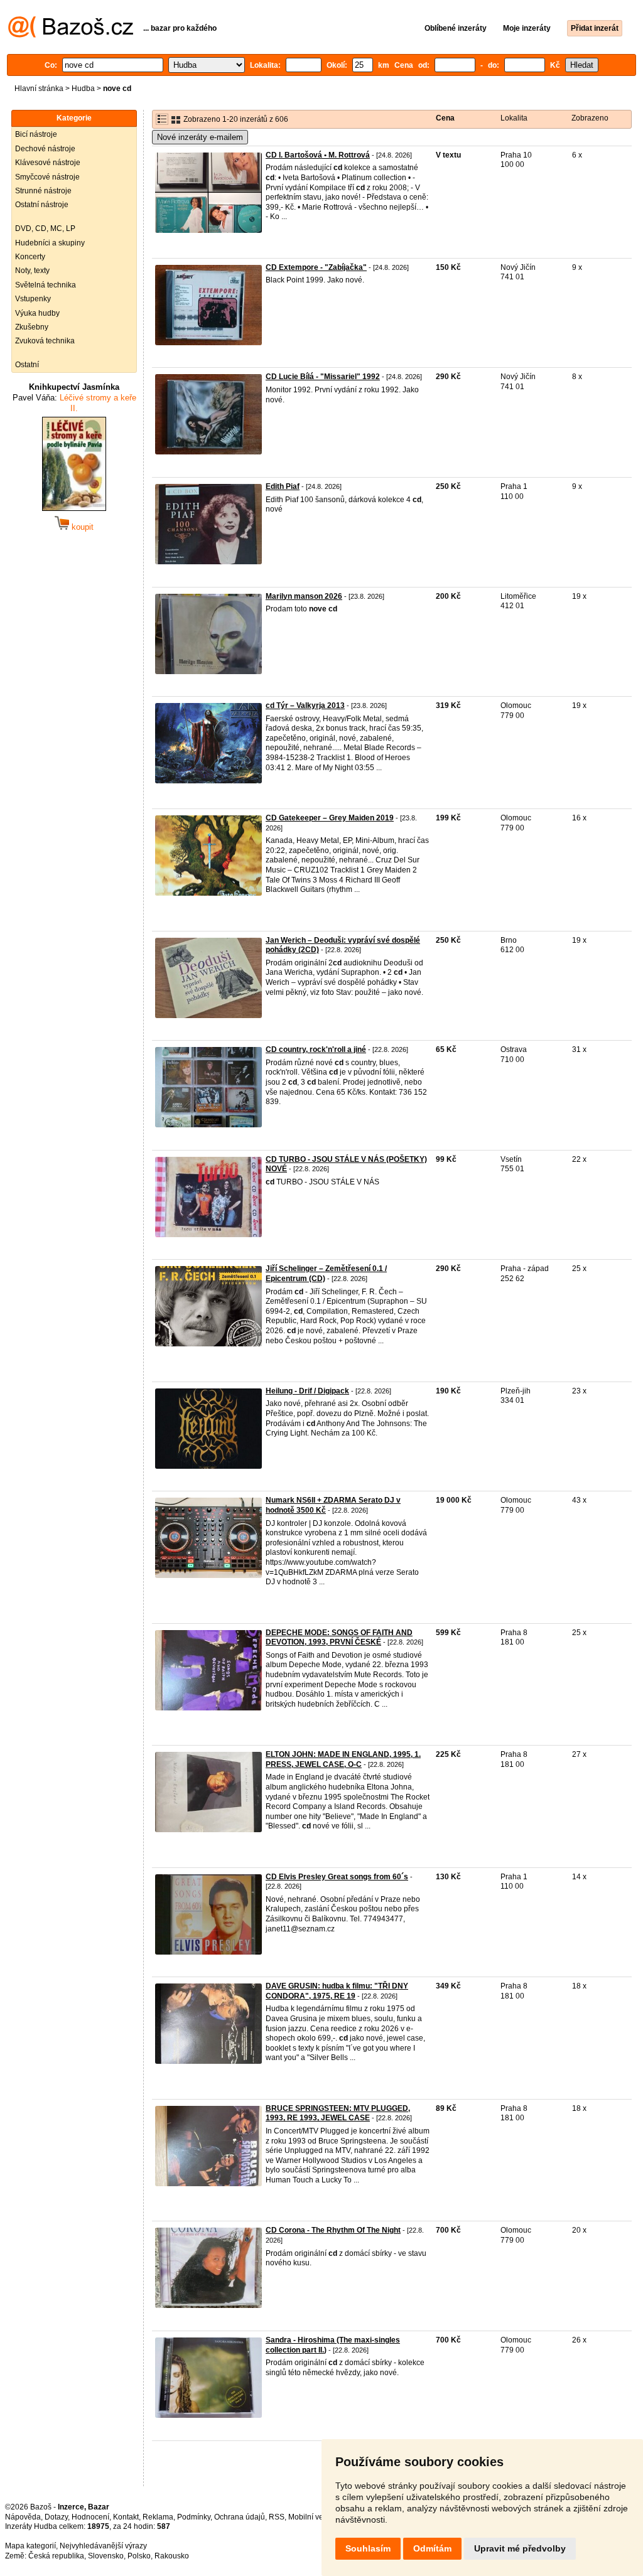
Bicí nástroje (36, 134)
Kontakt (126, 2517)
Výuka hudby (37, 313)
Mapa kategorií (30, 2546)
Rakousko (172, 2556)
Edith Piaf (283, 486)
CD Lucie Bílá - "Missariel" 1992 (323, 377)
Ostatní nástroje (42, 205)
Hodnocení (90, 2517)
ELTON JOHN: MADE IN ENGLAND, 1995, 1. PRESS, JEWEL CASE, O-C (343, 1759)
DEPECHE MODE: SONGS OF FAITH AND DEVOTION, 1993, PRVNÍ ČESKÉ (339, 1638)
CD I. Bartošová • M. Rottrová (318, 155)
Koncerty (30, 257)
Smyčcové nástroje (47, 177)
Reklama (158, 2517)
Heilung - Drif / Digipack (307, 1391)
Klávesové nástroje (48, 163)
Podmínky (194, 2517)
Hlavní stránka (39, 89)
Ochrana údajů (240, 2517)
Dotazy (56, 2517)
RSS (277, 2517)
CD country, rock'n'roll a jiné (316, 1049)
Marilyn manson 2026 (304, 596)
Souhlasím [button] (368, 2548)
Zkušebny (32, 327)
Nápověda (23, 2517)
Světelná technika (46, 285)
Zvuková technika (45, 341)
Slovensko (106, 2556)
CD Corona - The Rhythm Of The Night (333, 2230)
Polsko (139, 2556)
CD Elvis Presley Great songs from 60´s (337, 1877)
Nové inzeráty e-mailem (200, 137)
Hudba (83, 89)
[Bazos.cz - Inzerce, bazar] (71, 35)
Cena (445, 118)
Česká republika (56, 2556)
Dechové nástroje (45, 149)
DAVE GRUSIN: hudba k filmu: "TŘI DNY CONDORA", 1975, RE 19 (337, 1991)
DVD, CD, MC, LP (45, 228)
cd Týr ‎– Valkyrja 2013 (305, 706)
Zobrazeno (590, 118)
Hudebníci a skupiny (50, 243)
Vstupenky (33, 299)
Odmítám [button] (432, 2548)
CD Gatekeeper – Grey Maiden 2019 (330, 818)
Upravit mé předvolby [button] (520, 2548)
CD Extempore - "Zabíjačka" (316, 267)
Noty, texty (32, 271)
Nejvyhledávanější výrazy (103, 2546)
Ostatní (27, 365)
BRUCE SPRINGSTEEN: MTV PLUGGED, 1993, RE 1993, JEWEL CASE (338, 2113)
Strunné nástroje (43, 191)
